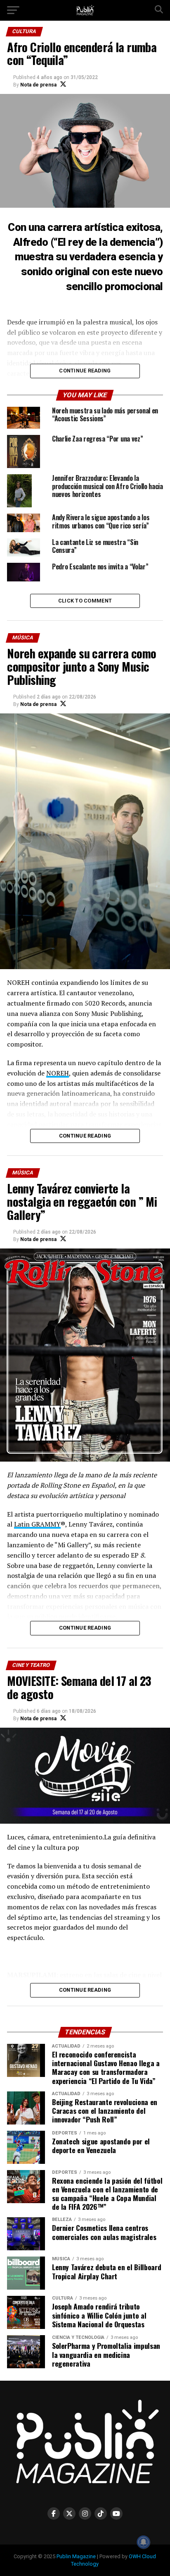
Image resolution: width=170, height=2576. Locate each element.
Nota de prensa (38, 85)
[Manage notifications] (144, 2542)
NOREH (58, 1073)
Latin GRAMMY (37, 1524)
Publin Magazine (76, 2556)
